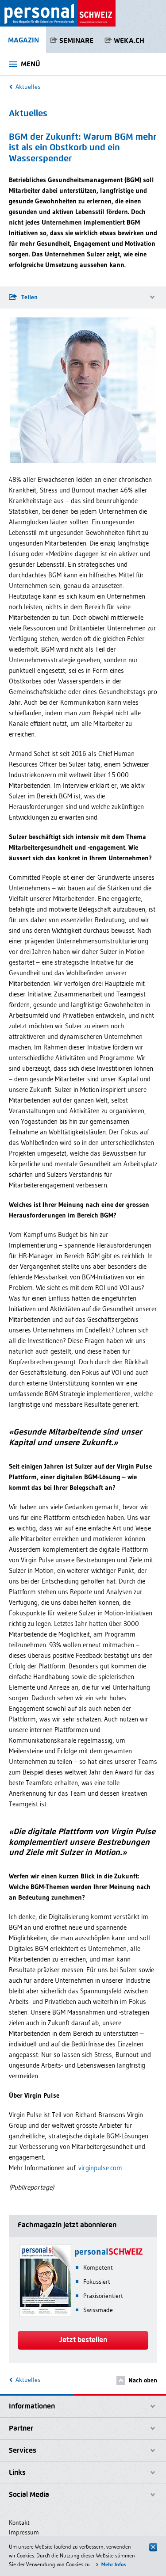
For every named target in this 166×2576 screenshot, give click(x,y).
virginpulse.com (100, 2168)
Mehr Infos (114, 2564)
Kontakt (19, 2523)
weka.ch (129, 40)
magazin (23, 40)
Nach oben (143, 2380)
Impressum (24, 2532)
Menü (31, 64)
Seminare (76, 40)
